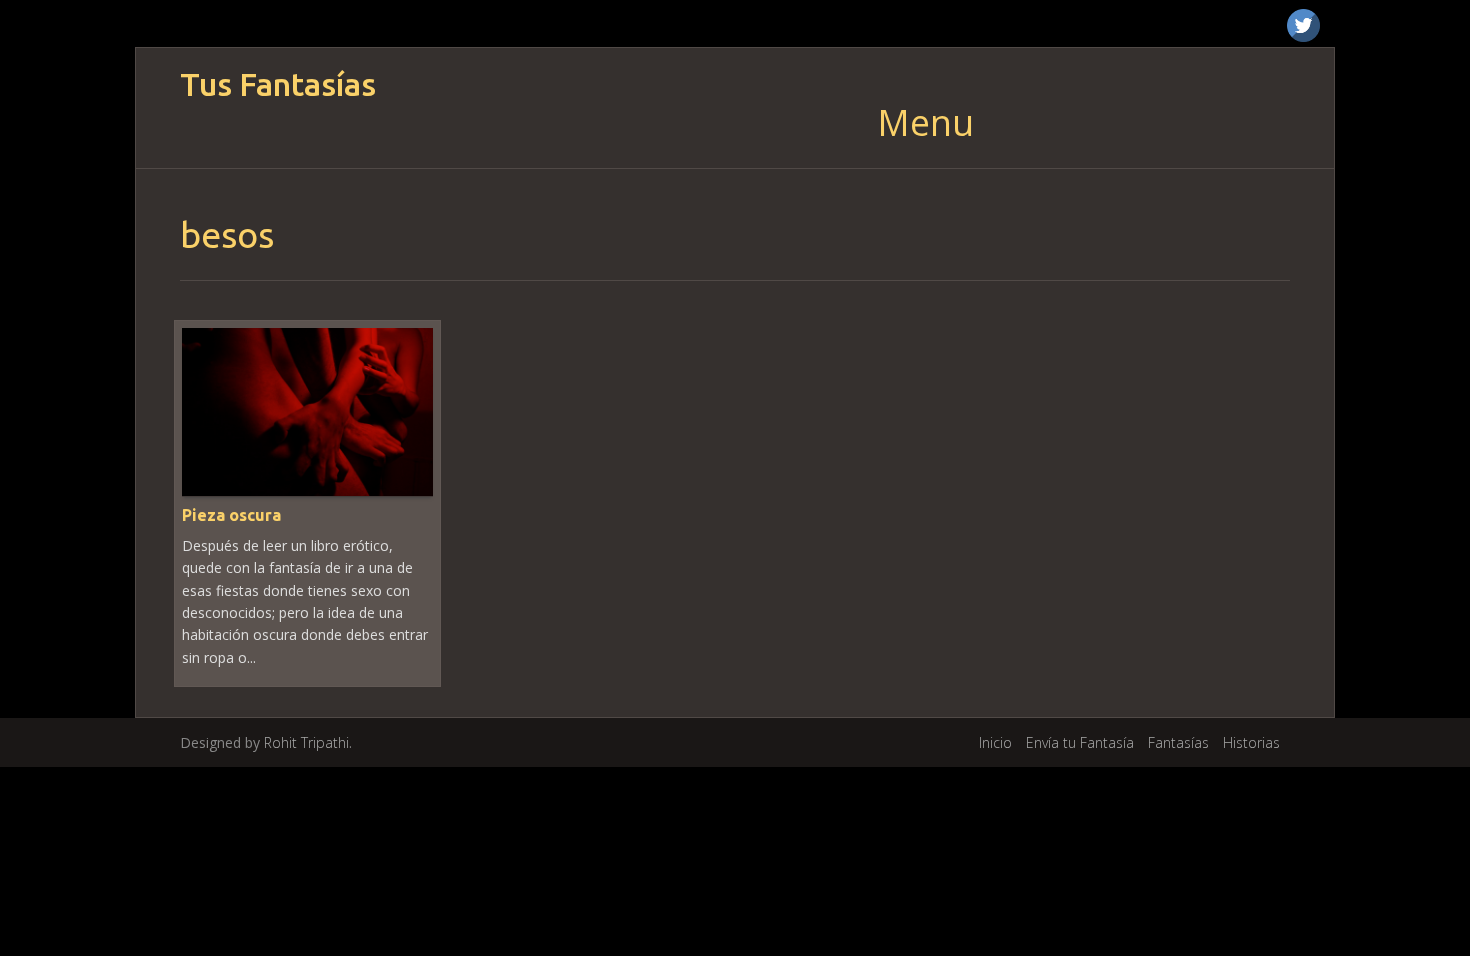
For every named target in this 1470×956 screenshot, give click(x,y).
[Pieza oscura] (307, 410)
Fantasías (1178, 742)
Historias (1251, 742)
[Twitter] (1303, 25)
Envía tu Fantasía (1080, 742)
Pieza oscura (231, 515)
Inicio (995, 742)
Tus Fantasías (278, 84)
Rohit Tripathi (306, 742)
